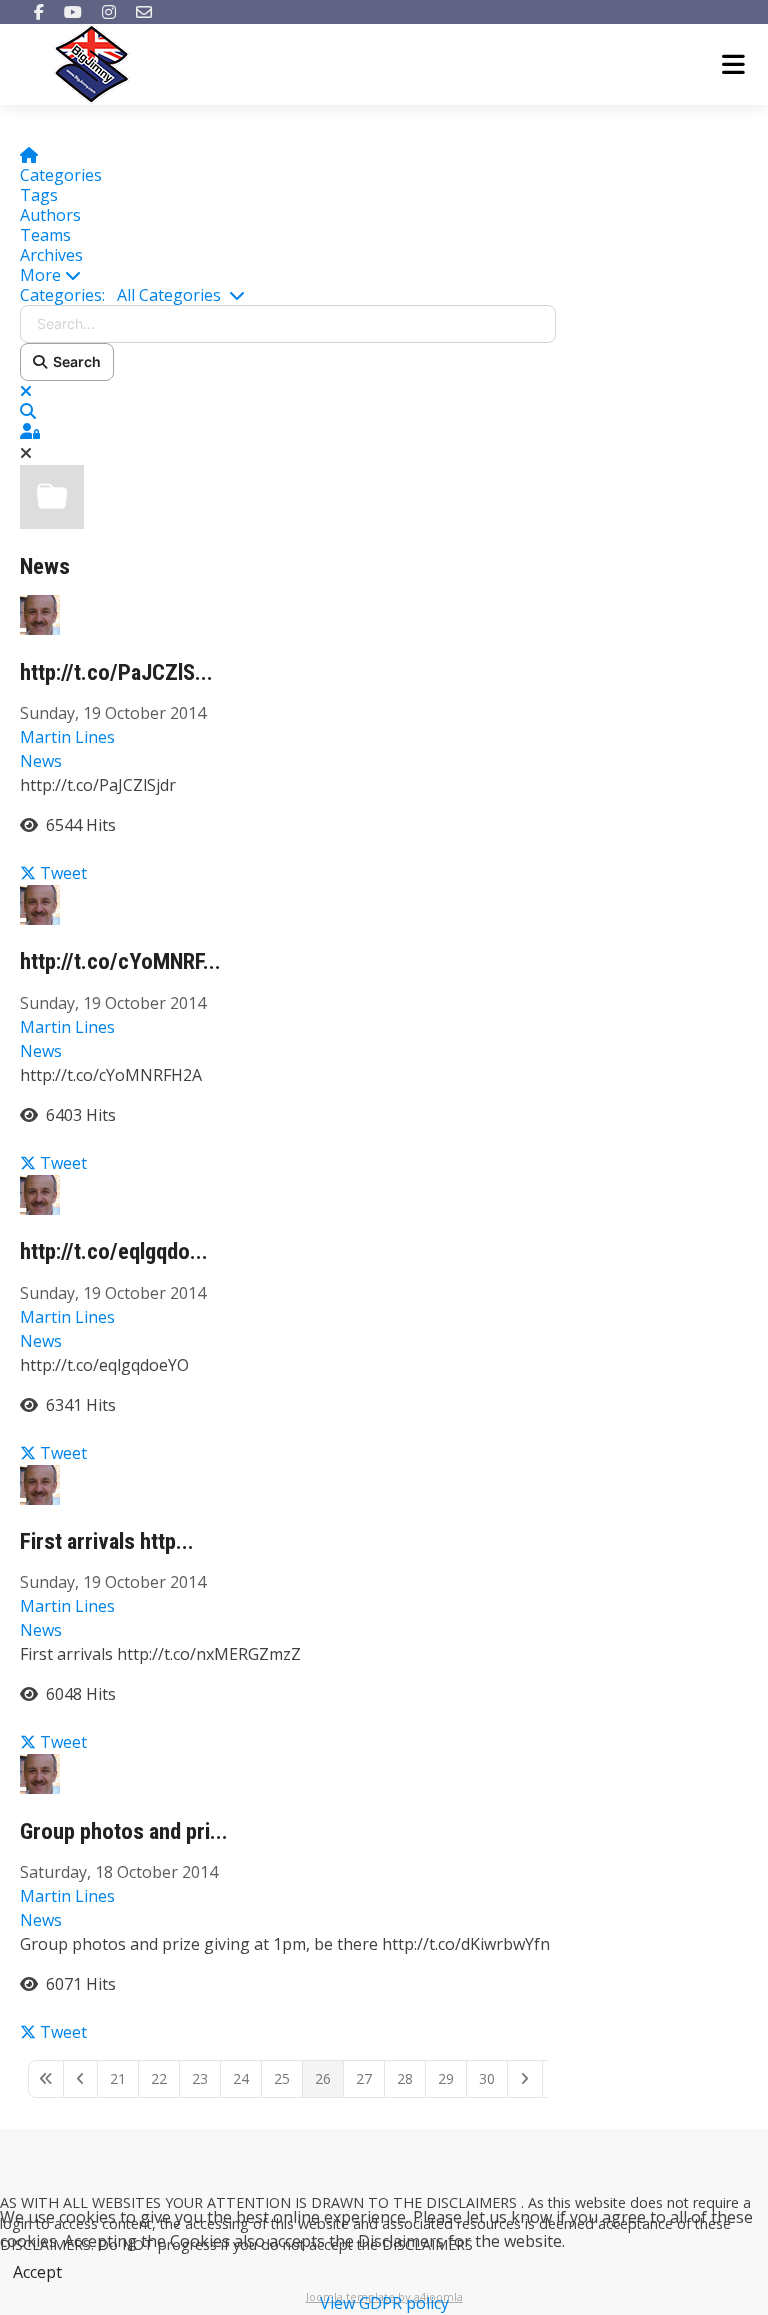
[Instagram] (109, 12)
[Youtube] (73, 12)
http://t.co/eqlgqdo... (114, 1251)
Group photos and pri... (124, 1831)
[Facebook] (39, 12)
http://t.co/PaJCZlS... (116, 672)
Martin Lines (67, 737)
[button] (288, 275)
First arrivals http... (107, 1541)
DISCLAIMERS (473, 2202)
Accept (37, 2272)
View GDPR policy (384, 2303)
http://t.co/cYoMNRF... (120, 961)
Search (74, 361)
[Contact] (144, 12)
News (45, 566)
